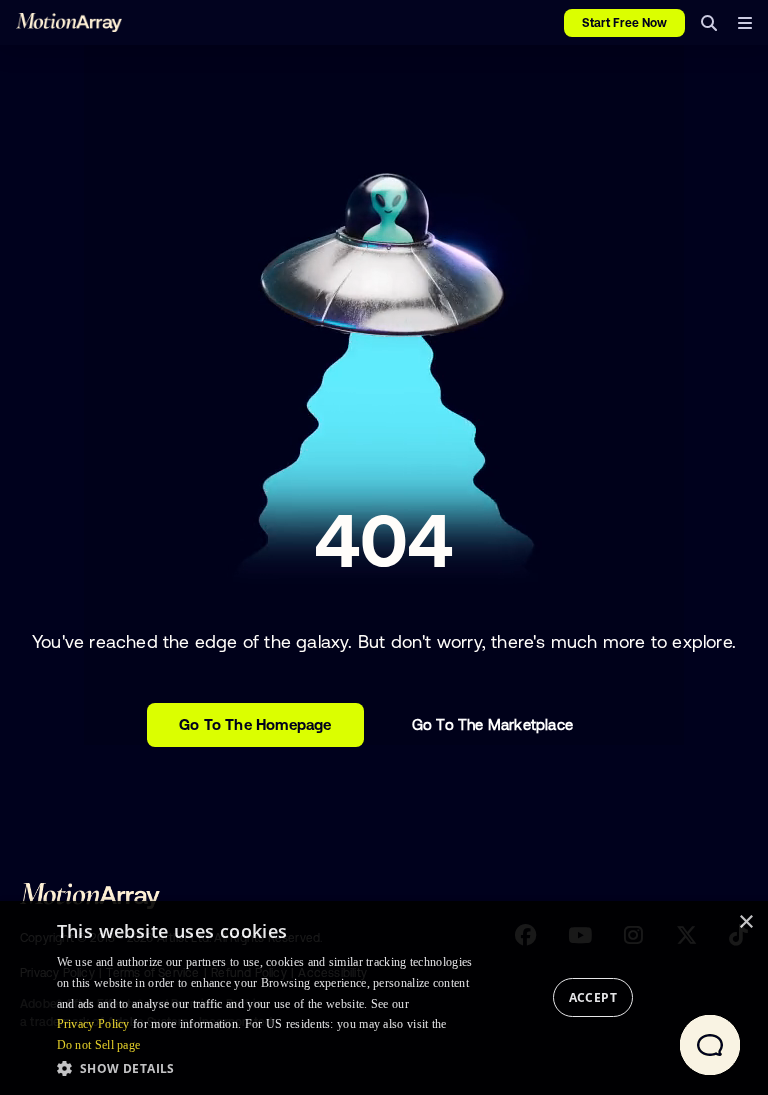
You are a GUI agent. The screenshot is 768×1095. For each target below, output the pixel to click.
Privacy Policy (93, 1024)
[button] (271, 1068)
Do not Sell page (99, 1045)
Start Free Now (624, 23)
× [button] (745, 922)
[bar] (744, 23)
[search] (709, 23)
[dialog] (384, 998)
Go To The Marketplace (492, 724)
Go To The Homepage (255, 724)
